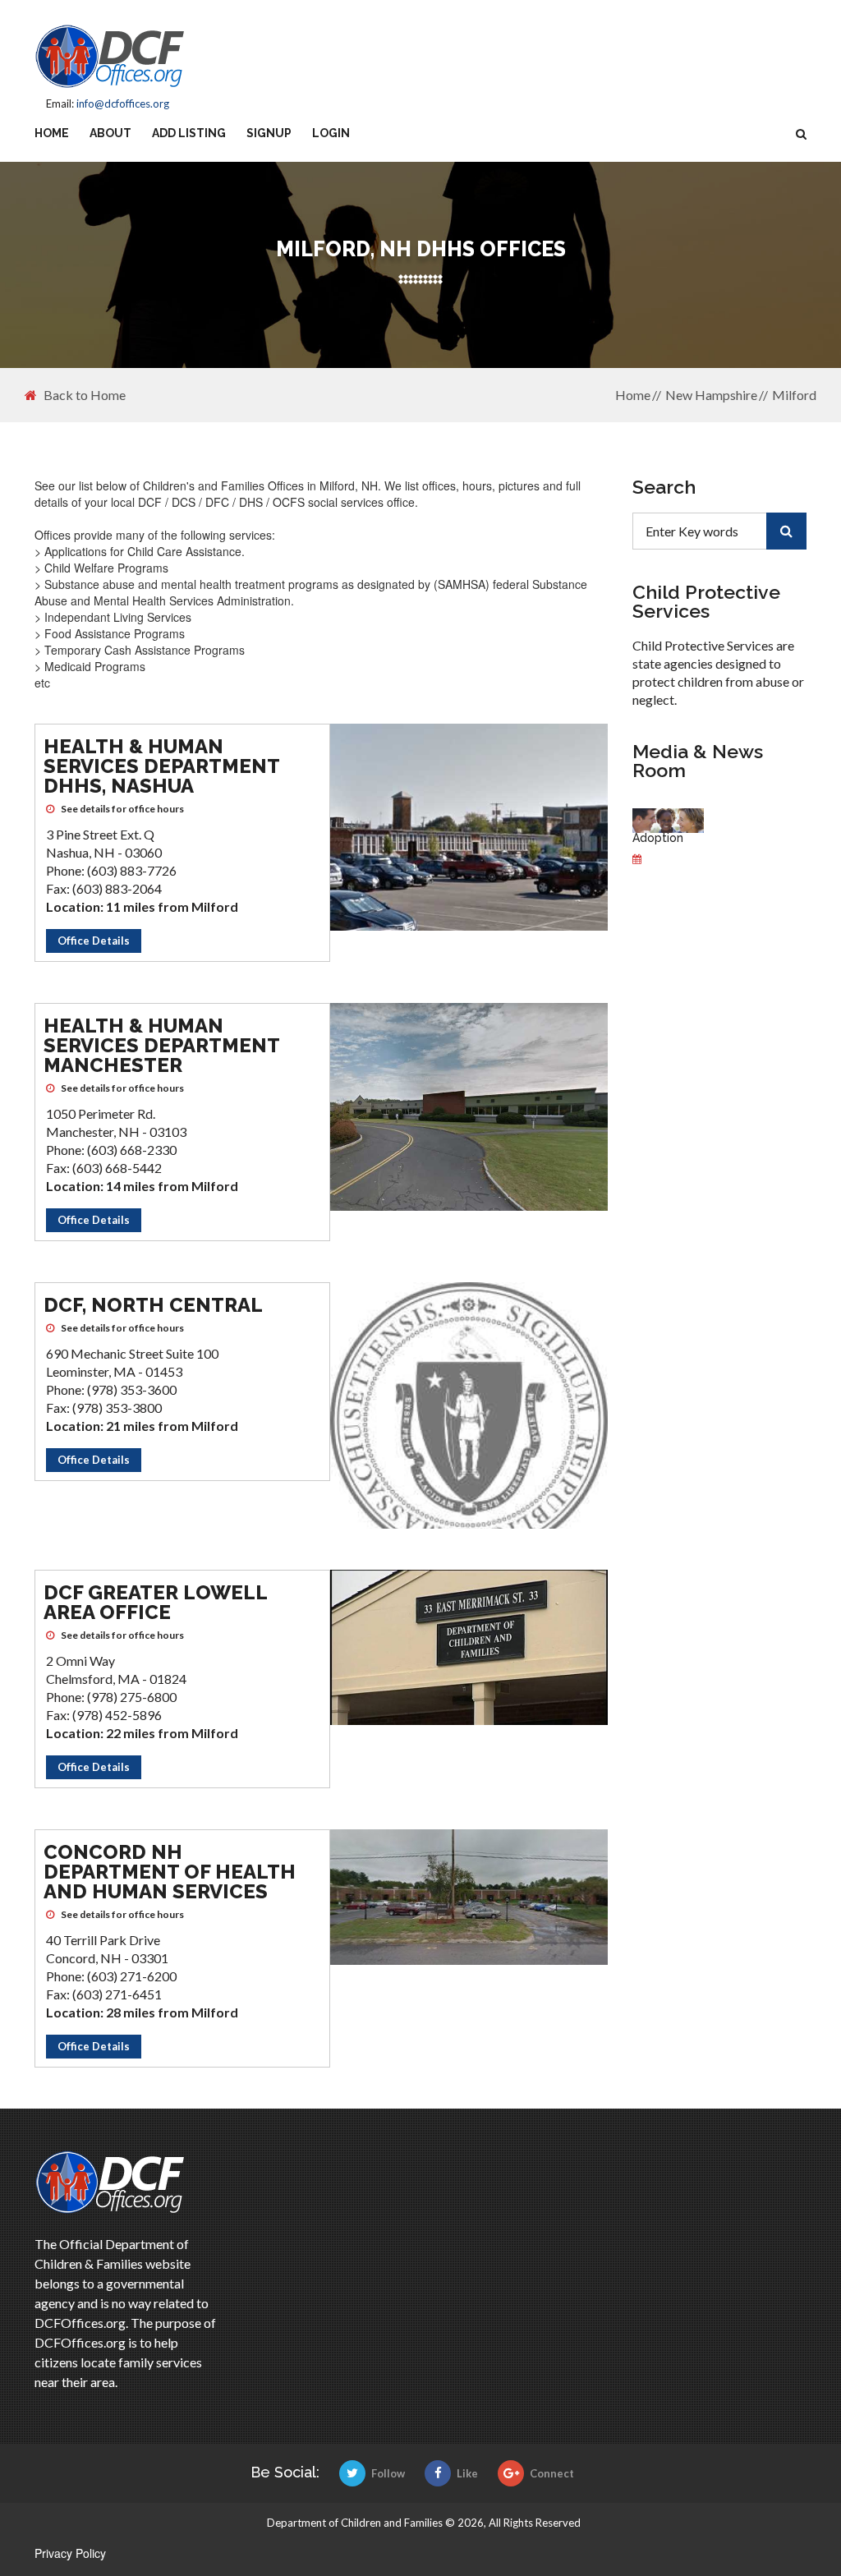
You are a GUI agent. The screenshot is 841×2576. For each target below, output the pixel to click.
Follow (388, 2473)
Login (331, 133)
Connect (552, 2473)
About (110, 133)
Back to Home (85, 395)
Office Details (94, 941)
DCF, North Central (153, 1305)
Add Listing (189, 133)
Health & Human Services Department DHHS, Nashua (161, 766)
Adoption (658, 838)
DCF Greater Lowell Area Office (155, 1602)
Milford (794, 395)
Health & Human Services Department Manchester (161, 1045)
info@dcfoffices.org (123, 103)
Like (467, 2473)
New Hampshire (711, 395)
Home (52, 133)
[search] (786, 531)
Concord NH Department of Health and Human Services (170, 1872)
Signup (269, 133)
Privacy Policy (70, 2553)
